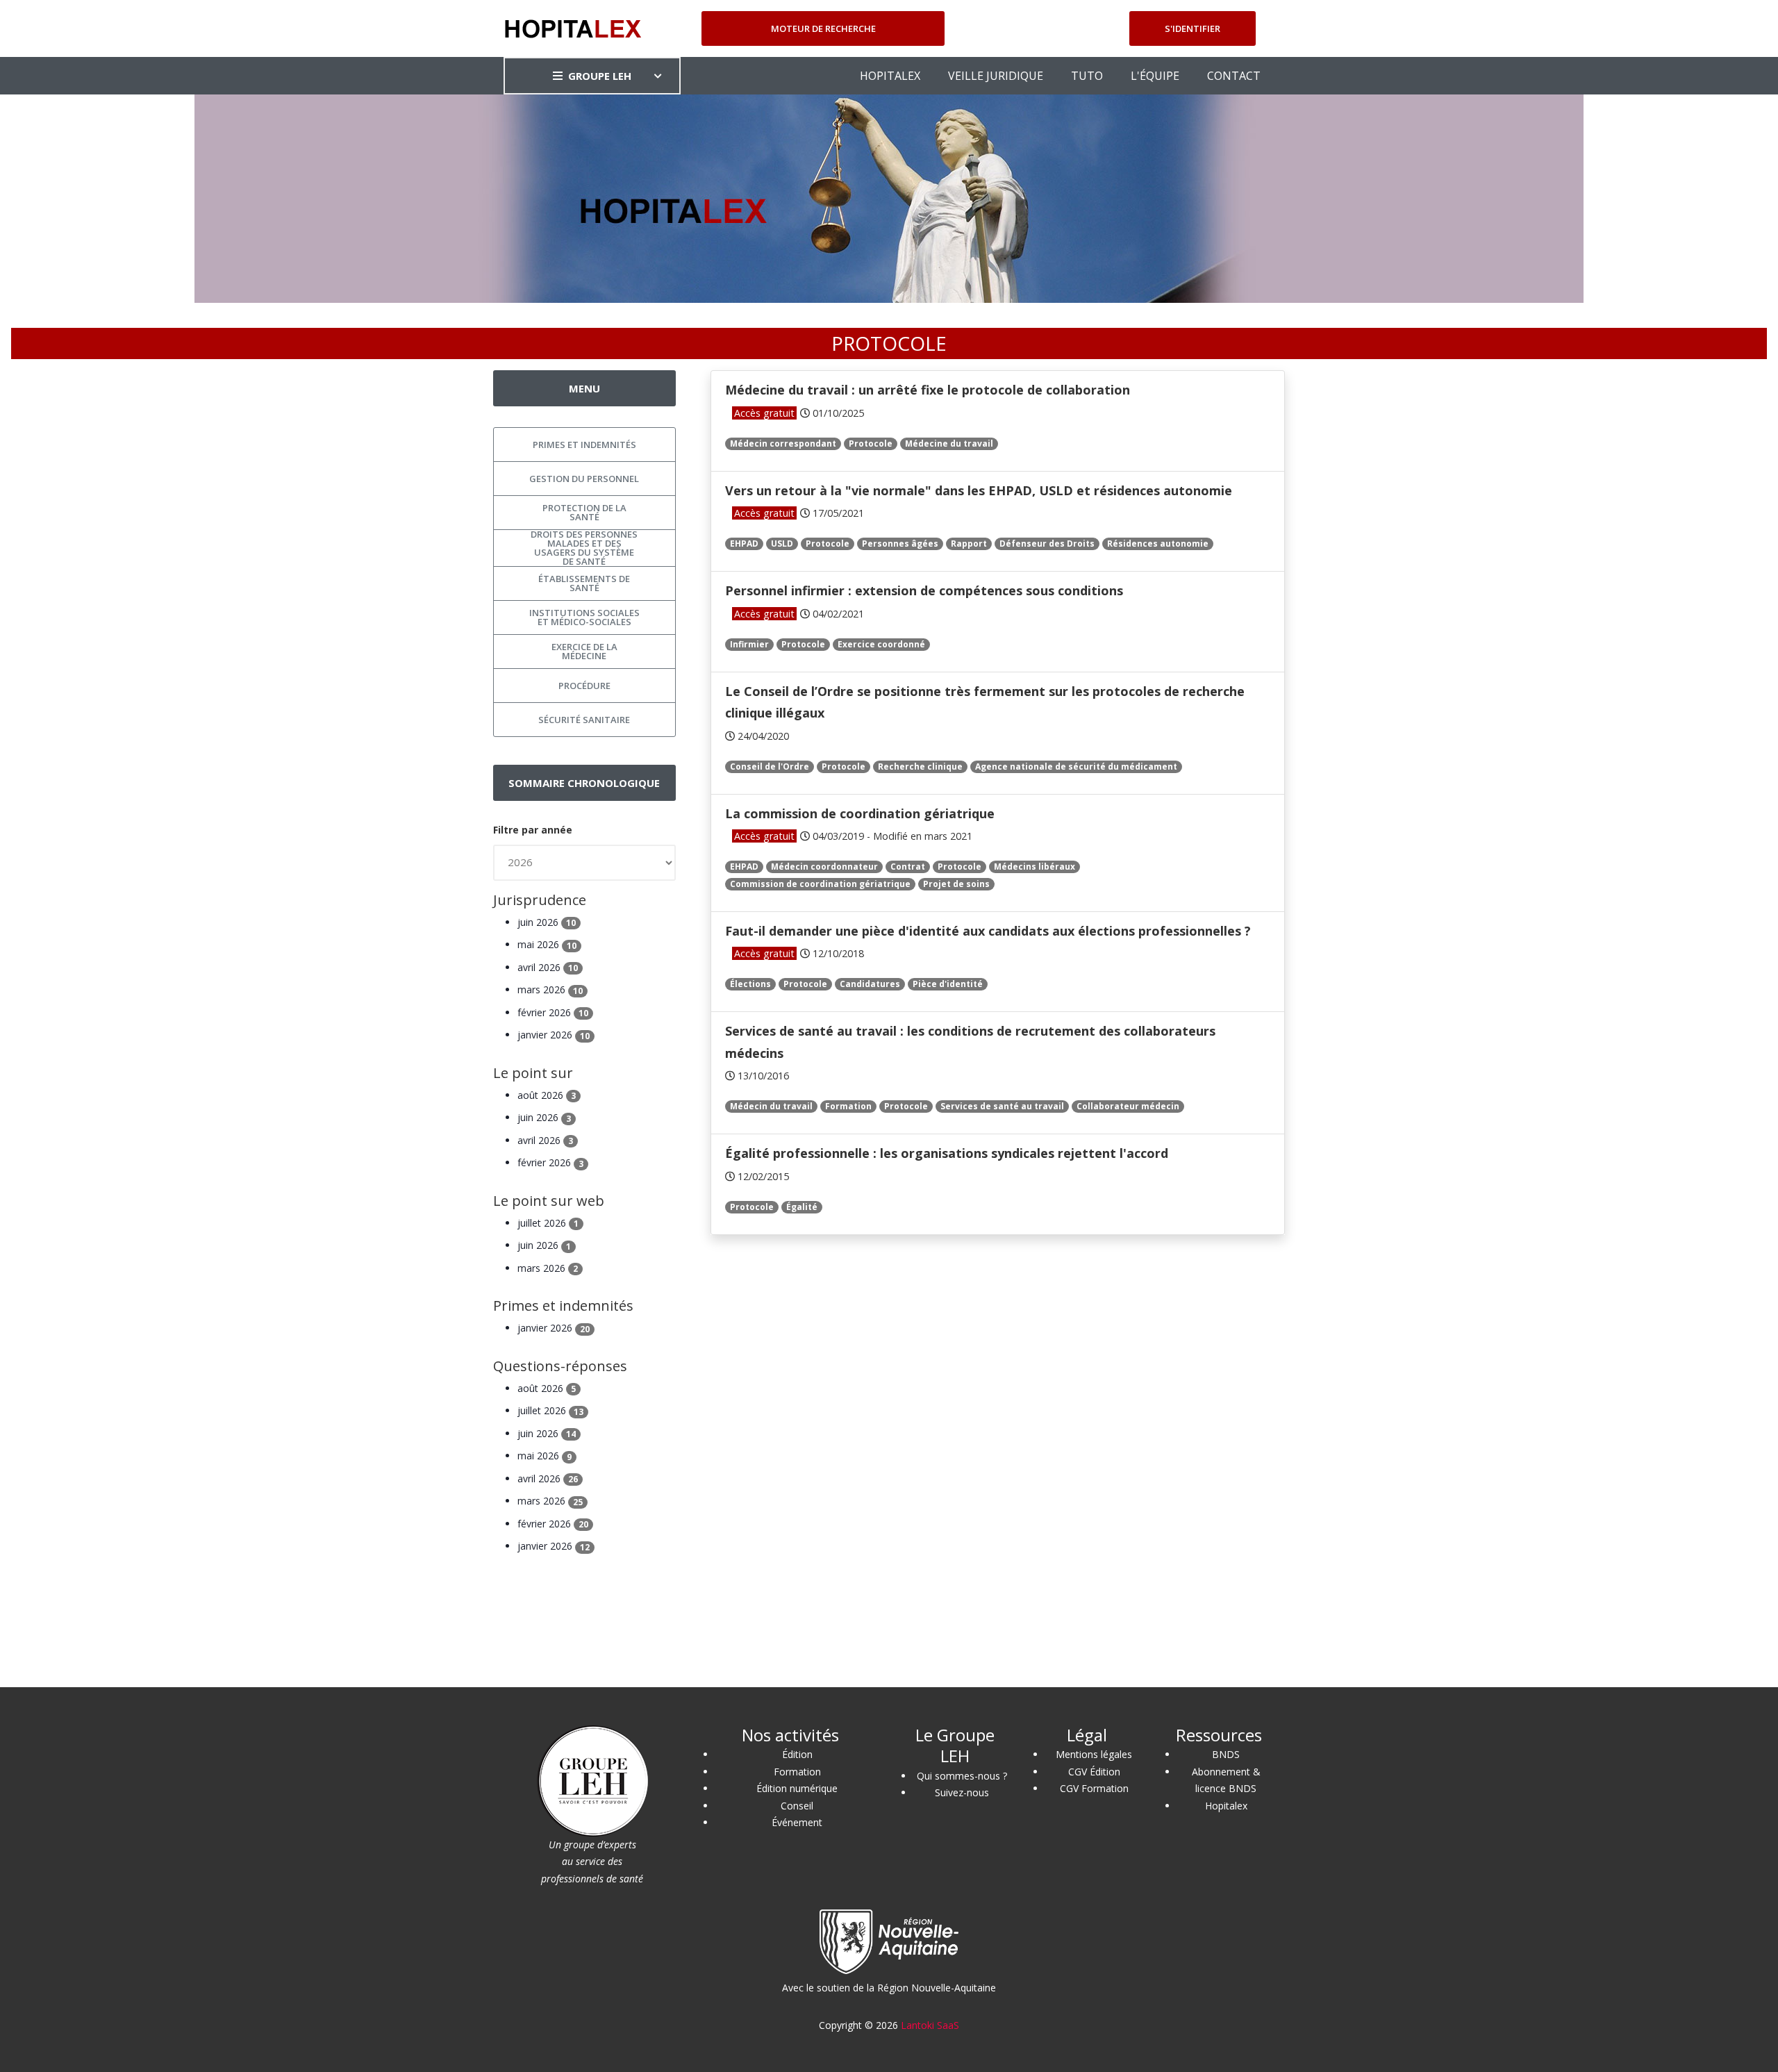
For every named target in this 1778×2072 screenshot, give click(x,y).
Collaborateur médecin (1128, 1106)
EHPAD (744, 544)
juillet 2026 (548, 1223)
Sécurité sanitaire (584, 720)
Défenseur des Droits (1047, 544)
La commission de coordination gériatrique (860, 813)
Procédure (584, 686)
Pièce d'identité (948, 984)
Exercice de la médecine (584, 651)
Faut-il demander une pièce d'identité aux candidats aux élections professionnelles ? (988, 931)
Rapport (969, 544)
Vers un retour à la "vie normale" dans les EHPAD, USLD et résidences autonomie (979, 490)
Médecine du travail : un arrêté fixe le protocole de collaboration (928, 390)
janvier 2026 (554, 1035)
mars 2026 (550, 989)
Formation (848, 1106)
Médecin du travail (771, 1106)
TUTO (1087, 76)
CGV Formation (1094, 1788)
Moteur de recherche (823, 28)
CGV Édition (1094, 1772)
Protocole (871, 444)
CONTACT (1234, 76)
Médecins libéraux (1035, 867)
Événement (797, 1822)
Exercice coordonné (881, 644)
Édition (797, 1754)
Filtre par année (533, 830)
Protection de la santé (584, 512)
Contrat (908, 867)
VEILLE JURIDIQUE (996, 76)
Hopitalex (1226, 1806)
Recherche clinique (920, 766)
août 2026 (547, 1095)
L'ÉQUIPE (1155, 76)
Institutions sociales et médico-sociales (584, 617)
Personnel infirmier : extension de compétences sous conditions (924, 590)
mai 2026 (547, 944)
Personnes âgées (900, 544)
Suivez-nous (962, 1792)
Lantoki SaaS (930, 2025)
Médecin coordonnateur (824, 867)
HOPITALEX (890, 76)
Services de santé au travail (1002, 1106)
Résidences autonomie (1158, 544)
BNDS (1226, 1754)
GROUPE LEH (600, 76)
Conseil (797, 1806)
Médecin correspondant (783, 444)
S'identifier (1193, 28)
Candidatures (870, 984)
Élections (750, 984)
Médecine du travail (949, 444)
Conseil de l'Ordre (770, 766)
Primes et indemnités (584, 445)
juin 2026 (547, 922)
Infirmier (749, 644)
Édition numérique (797, 1788)
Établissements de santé (584, 583)
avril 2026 (548, 967)
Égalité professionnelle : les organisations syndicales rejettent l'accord (947, 1153)
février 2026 (553, 1012)
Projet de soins (956, 884)
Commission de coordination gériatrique (820, 884)
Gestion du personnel (584, 479)
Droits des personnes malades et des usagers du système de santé (584, 548)
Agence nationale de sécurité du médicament (1076, 766)
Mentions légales (1094, 1754)
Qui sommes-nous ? (962, 1776)
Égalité (802, 1207)
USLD (782, 544)
